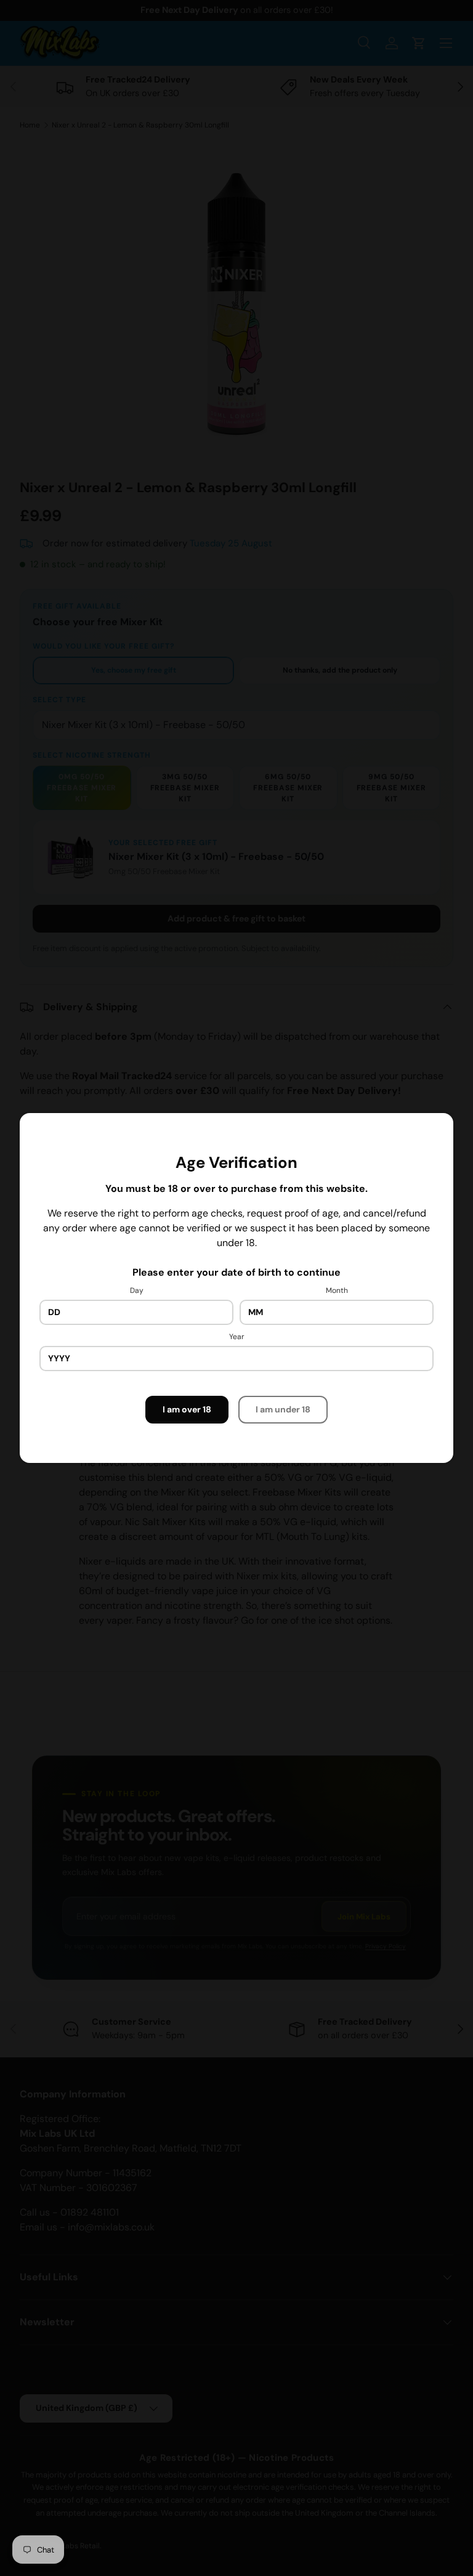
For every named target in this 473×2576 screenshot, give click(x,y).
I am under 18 (283, 1409)
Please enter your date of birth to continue (236, 1272)
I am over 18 (187, 1409)
